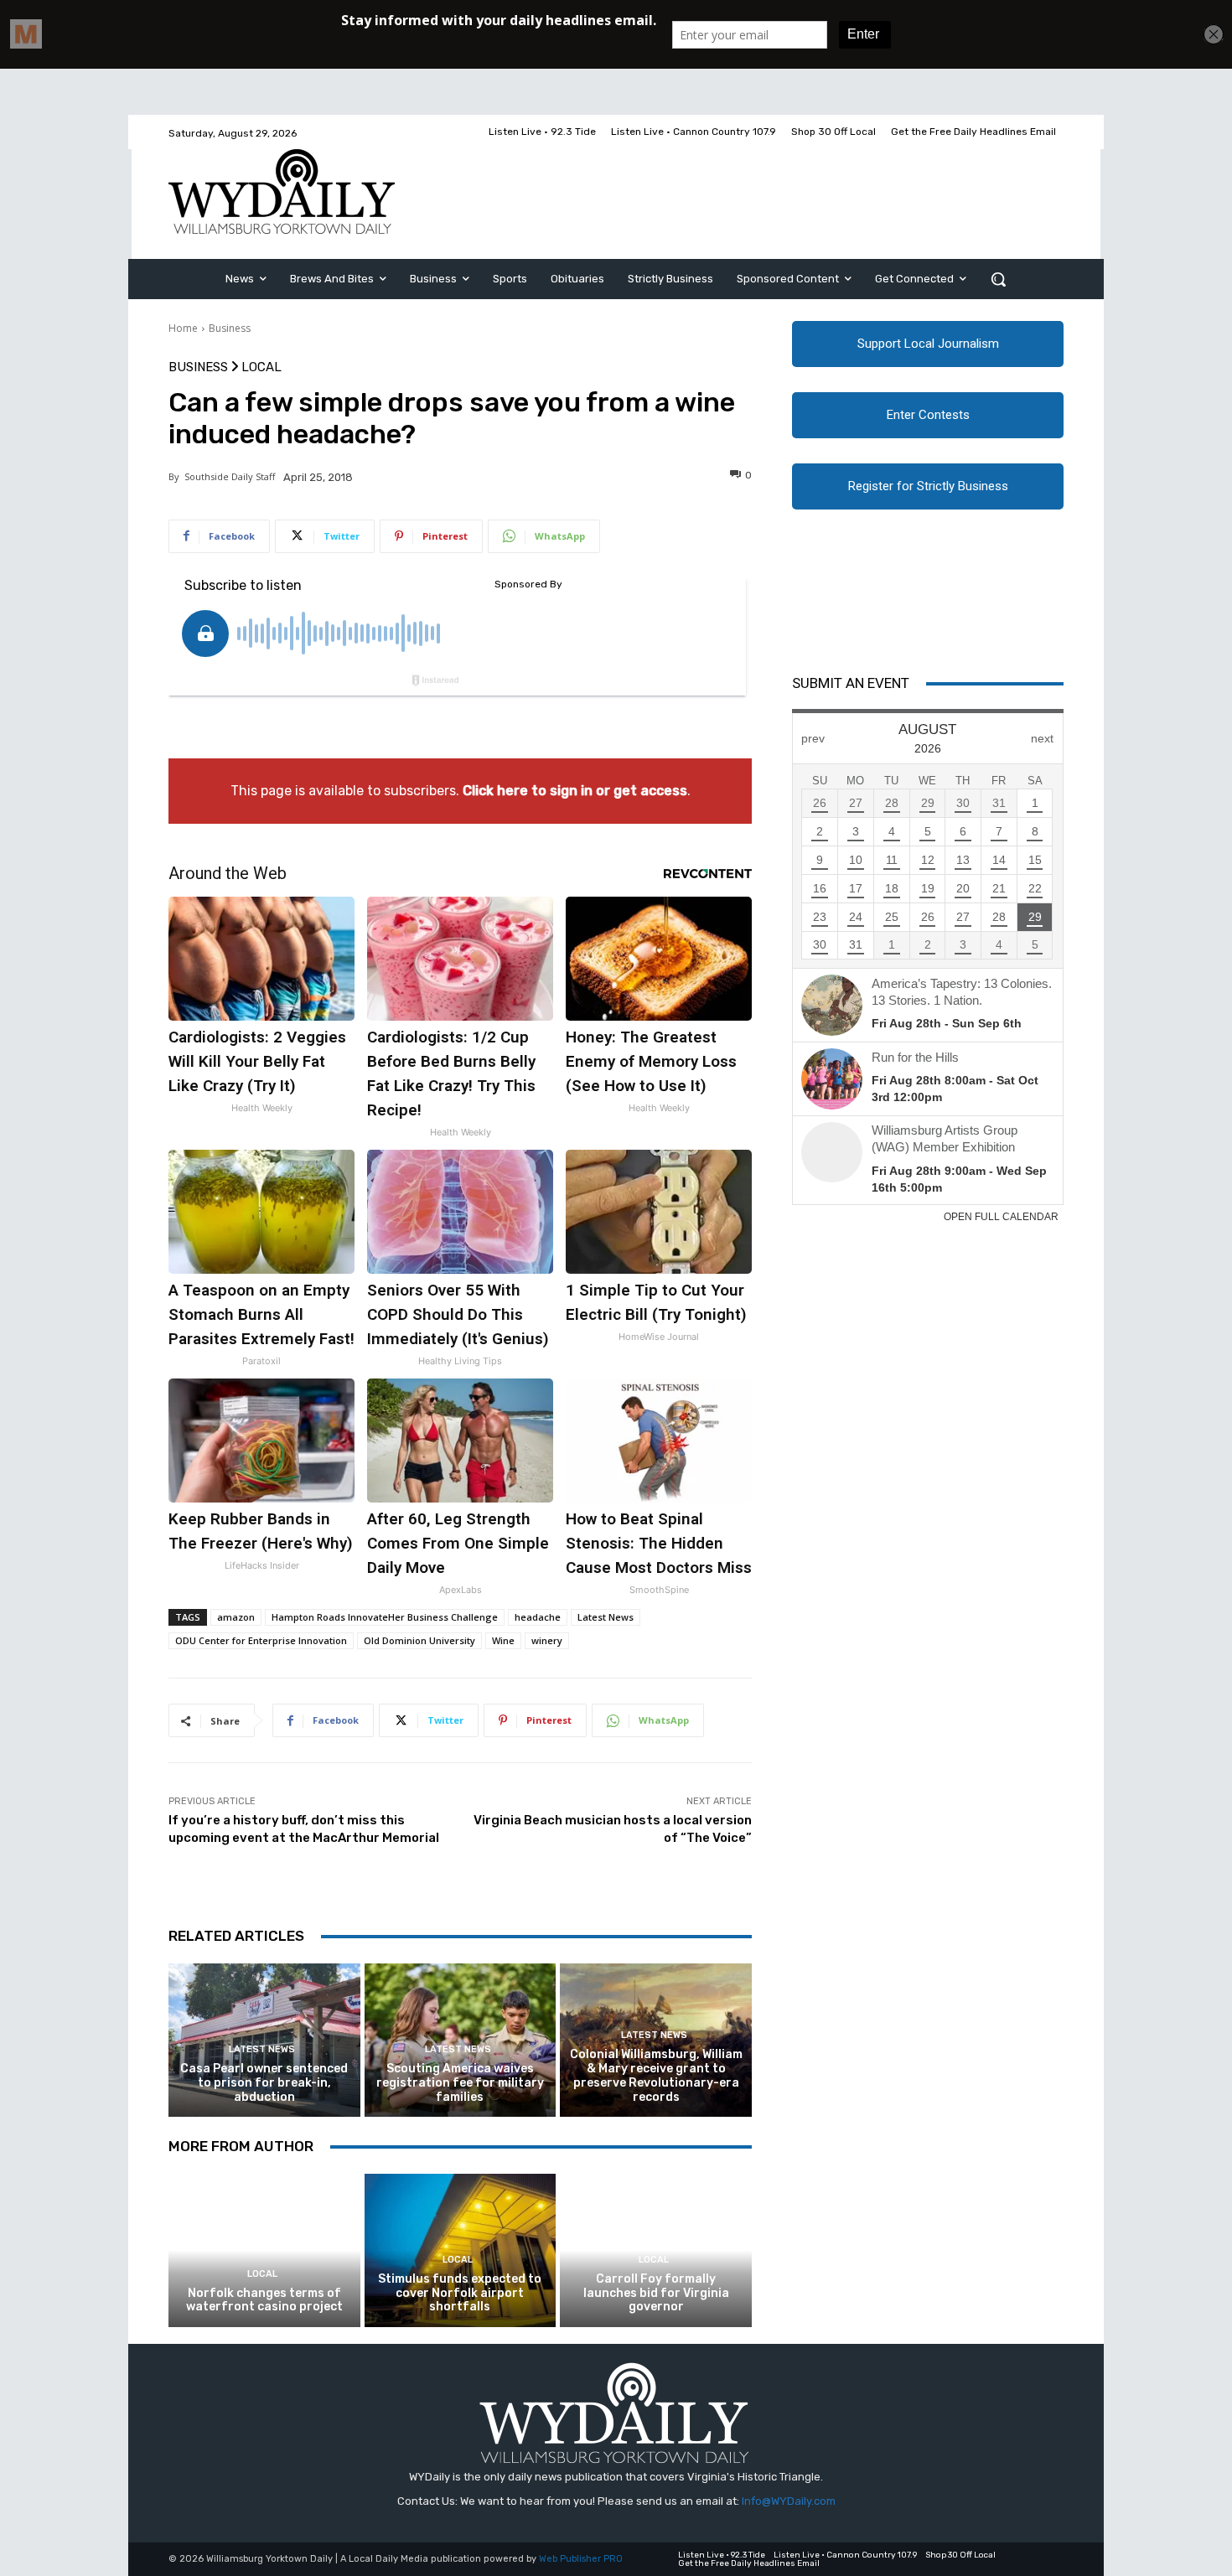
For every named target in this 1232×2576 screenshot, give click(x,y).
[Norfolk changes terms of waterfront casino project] (264, 2250)
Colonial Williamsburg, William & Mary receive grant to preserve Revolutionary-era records (656, 2075)
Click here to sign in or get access (575, 791)
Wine (503, 1640)
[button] (998, 279)
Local (261, 367)
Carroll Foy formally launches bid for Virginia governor (656, 2293)
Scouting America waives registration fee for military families (460, 2083)
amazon (236, 1617)
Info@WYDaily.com (789, 2501)
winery (547, 1640)
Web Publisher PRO (581, 2559)
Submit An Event (851, 683)
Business (230, 328)
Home (183, 328)
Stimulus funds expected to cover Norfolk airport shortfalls (460, 2293)
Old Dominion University (419, 1640)
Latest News (606, 1617)
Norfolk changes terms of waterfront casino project (264, 2300)
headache (538, 1617)
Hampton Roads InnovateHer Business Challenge (385, 1617)
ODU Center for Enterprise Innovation (261, 1640)
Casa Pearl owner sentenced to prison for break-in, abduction (264, 2083)
